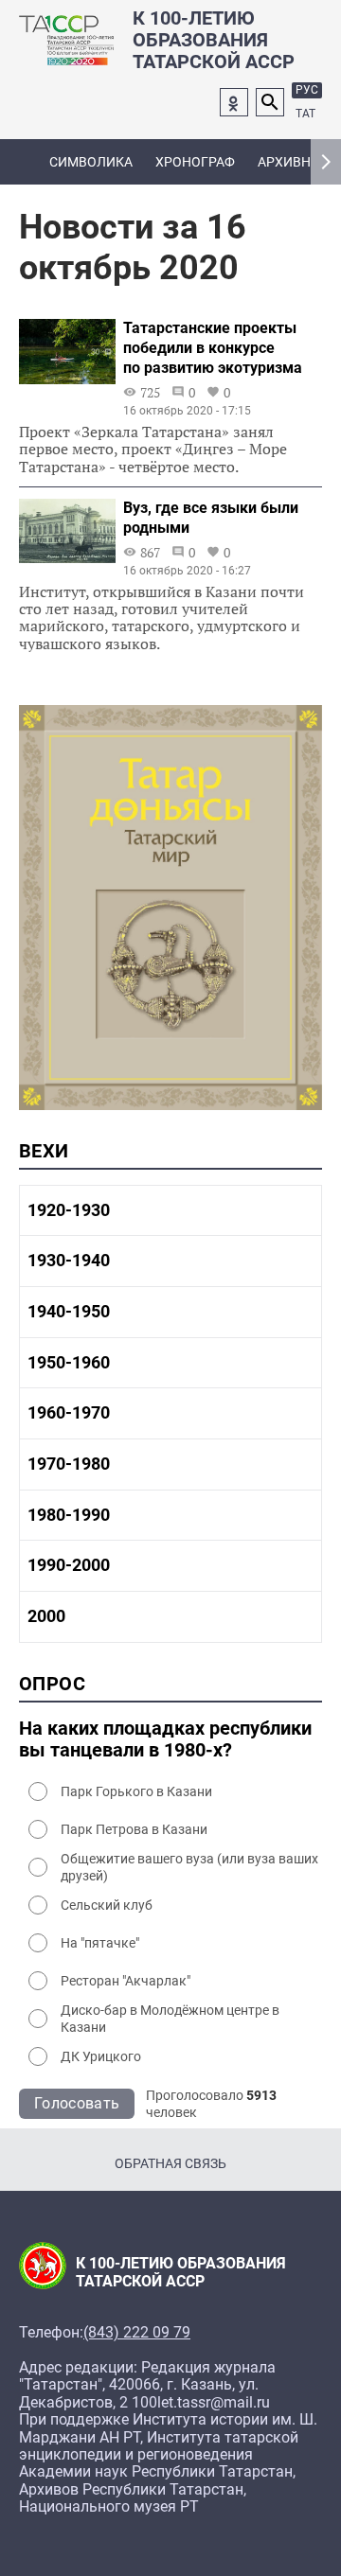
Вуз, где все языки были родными (211, 518)
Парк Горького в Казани (136, 1791)
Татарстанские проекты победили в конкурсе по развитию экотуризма (213, 348)
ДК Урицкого (101, 2056)
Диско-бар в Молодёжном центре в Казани (170, 2019)
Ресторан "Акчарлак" (126, 1981)
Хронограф (195, 162)
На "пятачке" (100, 1943)
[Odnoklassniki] (234, 102)
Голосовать (77, 2103)
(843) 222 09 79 (137, 2333)
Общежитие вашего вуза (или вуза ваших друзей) (189, 1867)
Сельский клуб (107, 1905)
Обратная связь (170, 2163)
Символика (91, 162)
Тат (305, 114)
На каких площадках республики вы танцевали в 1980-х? (165, 1739)
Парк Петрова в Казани (134, 1829)
